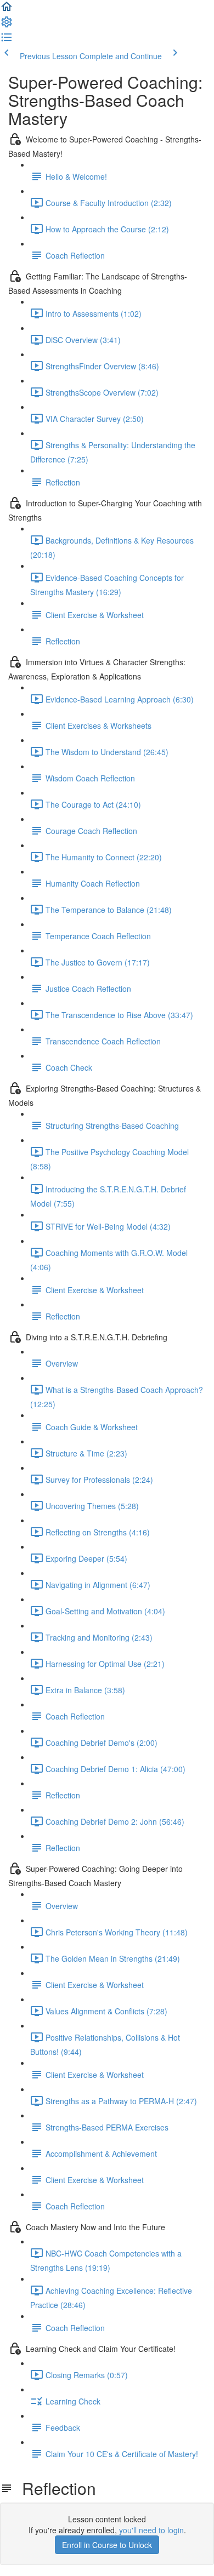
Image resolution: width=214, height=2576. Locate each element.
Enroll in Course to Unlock (107, 2545)
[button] (7, 10)
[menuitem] (7, 25)
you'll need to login (151, 2530)
